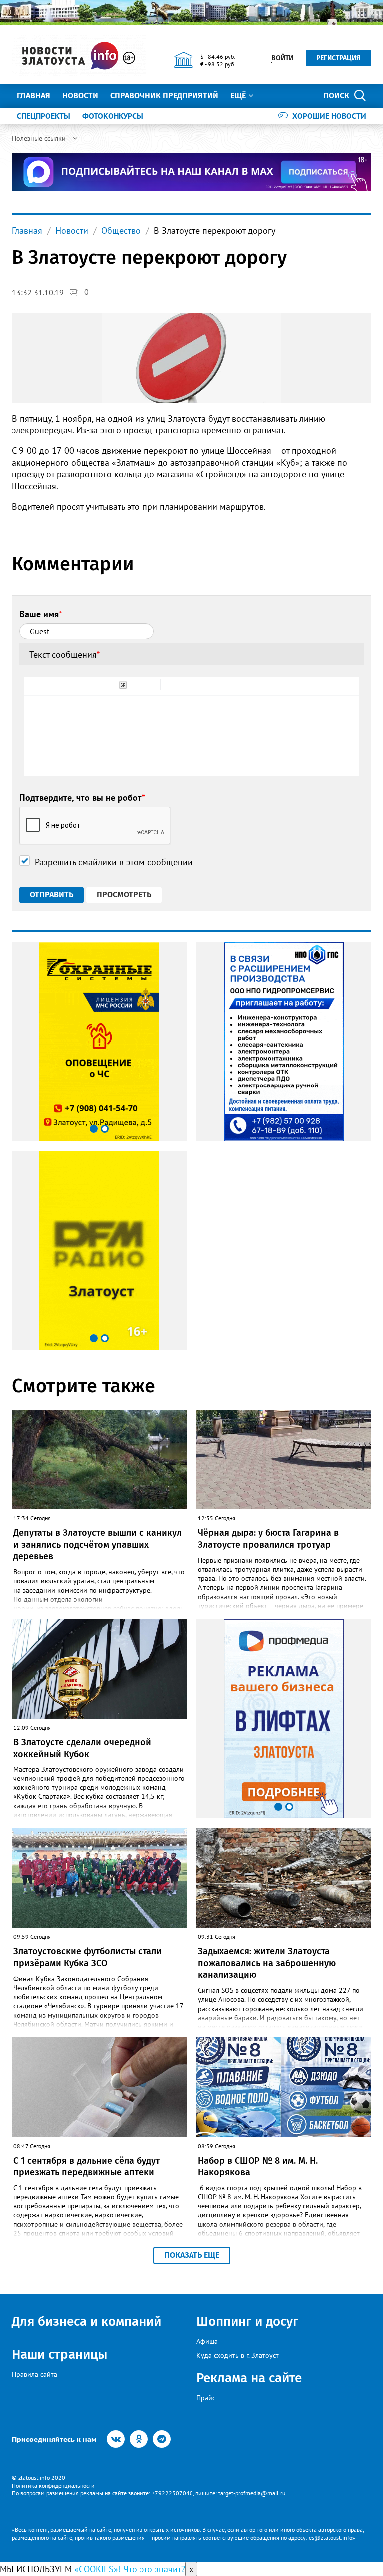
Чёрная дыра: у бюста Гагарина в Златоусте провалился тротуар (268, 1539)
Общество (121, 230)
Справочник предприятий (164, 95)
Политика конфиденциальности (53, 2486)
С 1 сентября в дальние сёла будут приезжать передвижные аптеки (87, 2166)
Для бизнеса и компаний (87, 2322)
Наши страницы (60, 2355)
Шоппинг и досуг (247, 2322)
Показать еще (192, 2255)
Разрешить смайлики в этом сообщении (114, 862)
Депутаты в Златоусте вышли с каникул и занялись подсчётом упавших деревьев (97, 1545)
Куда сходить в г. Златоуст (238, 2355)
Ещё (238, 95)
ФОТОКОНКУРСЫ (113, 116)
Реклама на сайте (249, 2378)
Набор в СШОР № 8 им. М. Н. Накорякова (258, 2166)
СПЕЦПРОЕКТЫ (44, 116)
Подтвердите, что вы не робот (82, 797)
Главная (34, 95)
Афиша (207, 2341)
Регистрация (338, 58)
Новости (80, 95)
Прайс (206, 2398)
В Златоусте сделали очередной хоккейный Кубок (82, 1748)
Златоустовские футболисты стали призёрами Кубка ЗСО (88, 1957)
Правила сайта (35, 2374)
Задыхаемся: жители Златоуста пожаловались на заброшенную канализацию (267, 1963)
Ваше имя (41, 614)
